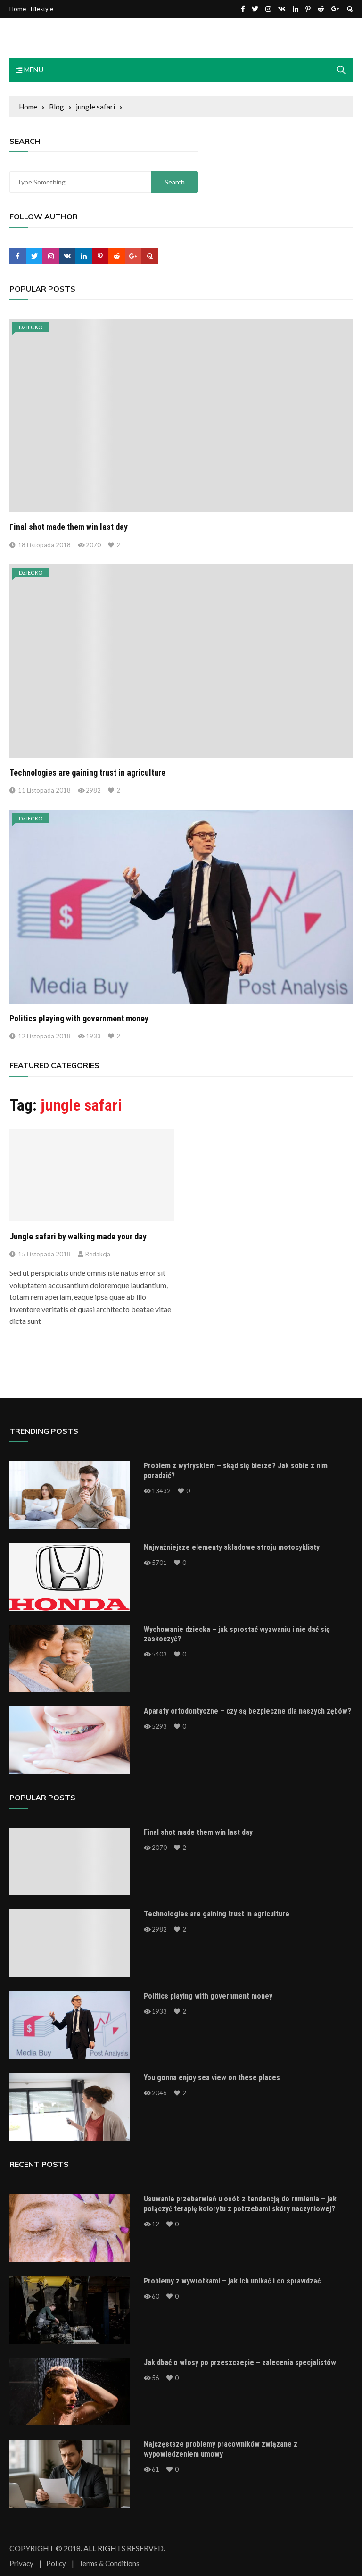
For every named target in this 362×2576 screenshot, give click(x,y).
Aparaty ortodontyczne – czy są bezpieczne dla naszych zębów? (247, 1711)
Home (18, 9)
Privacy (21, 2563)
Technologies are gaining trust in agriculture (87, 773)
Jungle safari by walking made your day (78, 1236)
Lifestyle (42, 9)
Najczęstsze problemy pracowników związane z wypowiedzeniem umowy (221, 2449)
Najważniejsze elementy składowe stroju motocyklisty (232, 1547)
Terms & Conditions (109, 2563)
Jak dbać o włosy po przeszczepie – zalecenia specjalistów (240, 2363)
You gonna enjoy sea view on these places (212, 2078)
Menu (33, 70)
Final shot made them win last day (69, 527)
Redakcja (98, 1254)
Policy (56, 2563)
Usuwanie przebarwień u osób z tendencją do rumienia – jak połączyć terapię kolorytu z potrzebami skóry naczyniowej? (240, 2204)
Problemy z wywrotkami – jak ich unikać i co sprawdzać (232, 2281)
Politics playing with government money (79, 1018)
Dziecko (31, 327)
